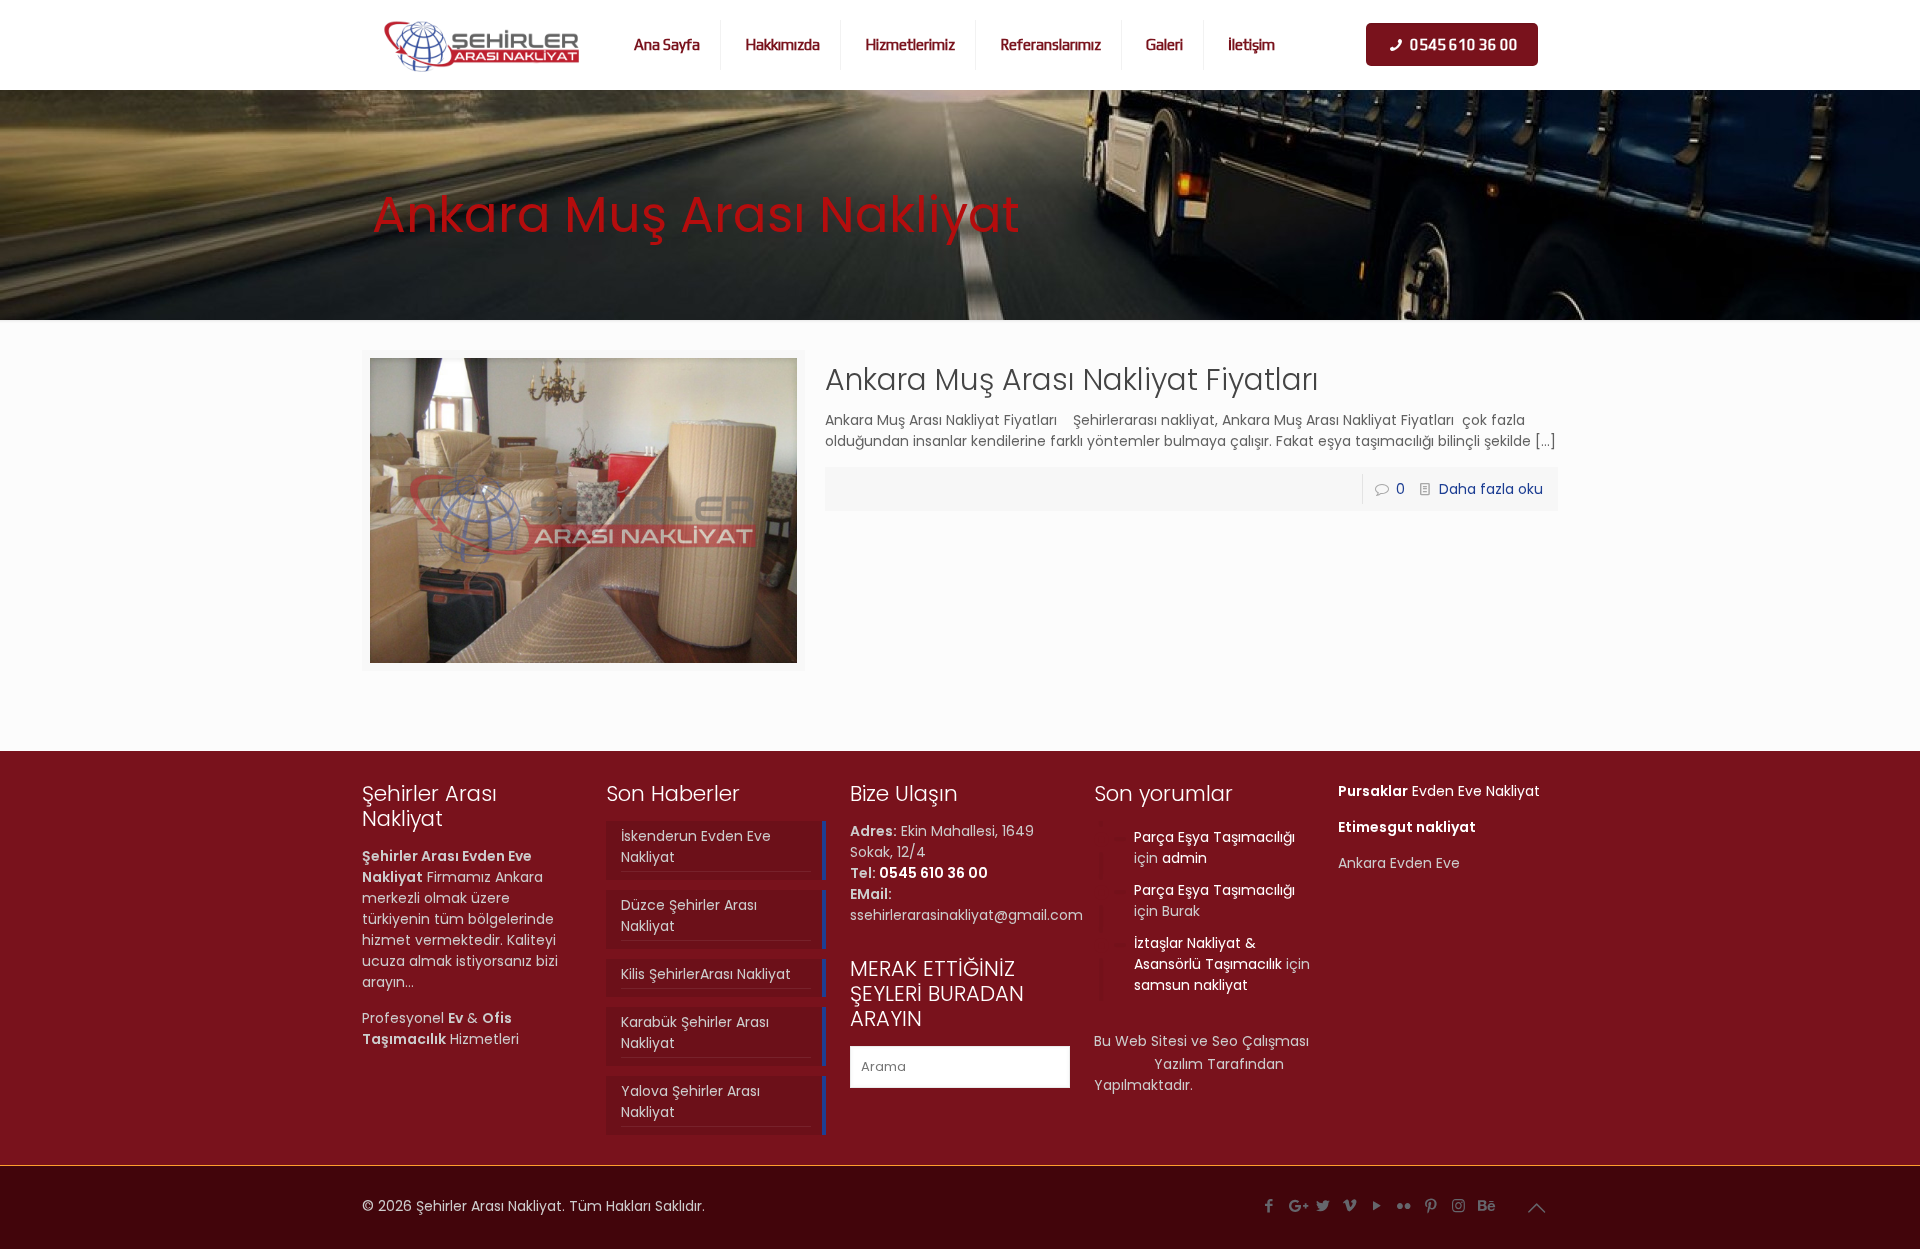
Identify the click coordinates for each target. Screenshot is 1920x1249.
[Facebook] (1269, 1205)
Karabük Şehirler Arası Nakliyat (695, 1032)
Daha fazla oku (1491, 489)
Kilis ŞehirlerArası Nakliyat (706, 974)
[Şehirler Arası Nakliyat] (482, 45)
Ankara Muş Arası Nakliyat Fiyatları (1072, 379)
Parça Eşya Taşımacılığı (1214, 837)
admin (1184, 858)
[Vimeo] (1350, 1205)
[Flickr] (1404, 1205)
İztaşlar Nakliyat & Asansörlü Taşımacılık (1208, 953)
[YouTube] (1377, 1205)
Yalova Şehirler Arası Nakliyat (690, 1101)
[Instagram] (1458, 1205)
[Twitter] (1323, 1205)
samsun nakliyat (1191, 985)
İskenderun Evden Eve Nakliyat (696, 846)
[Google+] (1296, 1205)
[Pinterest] (1431, 1205)
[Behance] (1485, 1205)
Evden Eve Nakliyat (1439, 791)
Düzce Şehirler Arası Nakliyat (689, 915)
